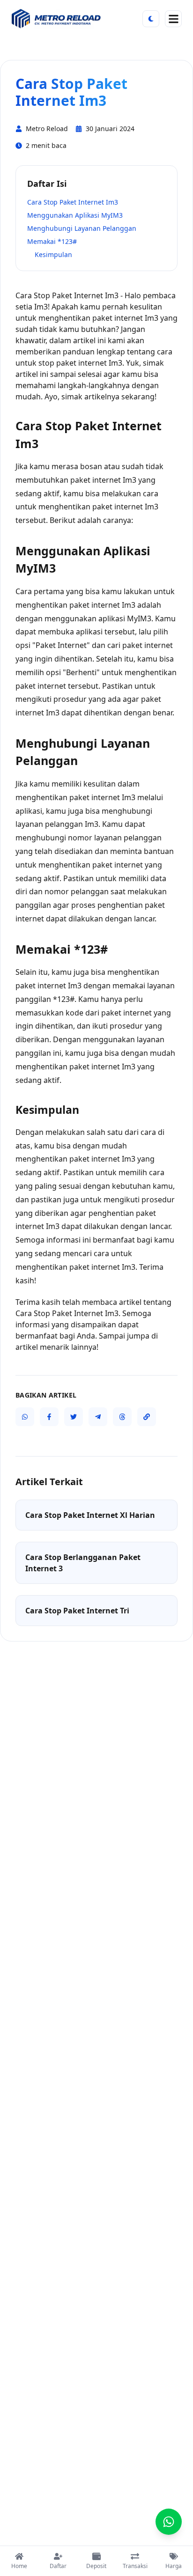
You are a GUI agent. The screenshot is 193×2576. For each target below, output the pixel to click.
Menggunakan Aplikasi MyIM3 (75, 215)
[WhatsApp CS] (169, 2522)
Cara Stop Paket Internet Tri (77, 1611)
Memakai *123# (52, 241)
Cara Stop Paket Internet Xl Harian (90, 1515)
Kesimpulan (53, 254)
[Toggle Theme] (151, 19)
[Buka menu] (173, 19)
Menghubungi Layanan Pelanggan (82, 228)
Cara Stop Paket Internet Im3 (73, 202)
